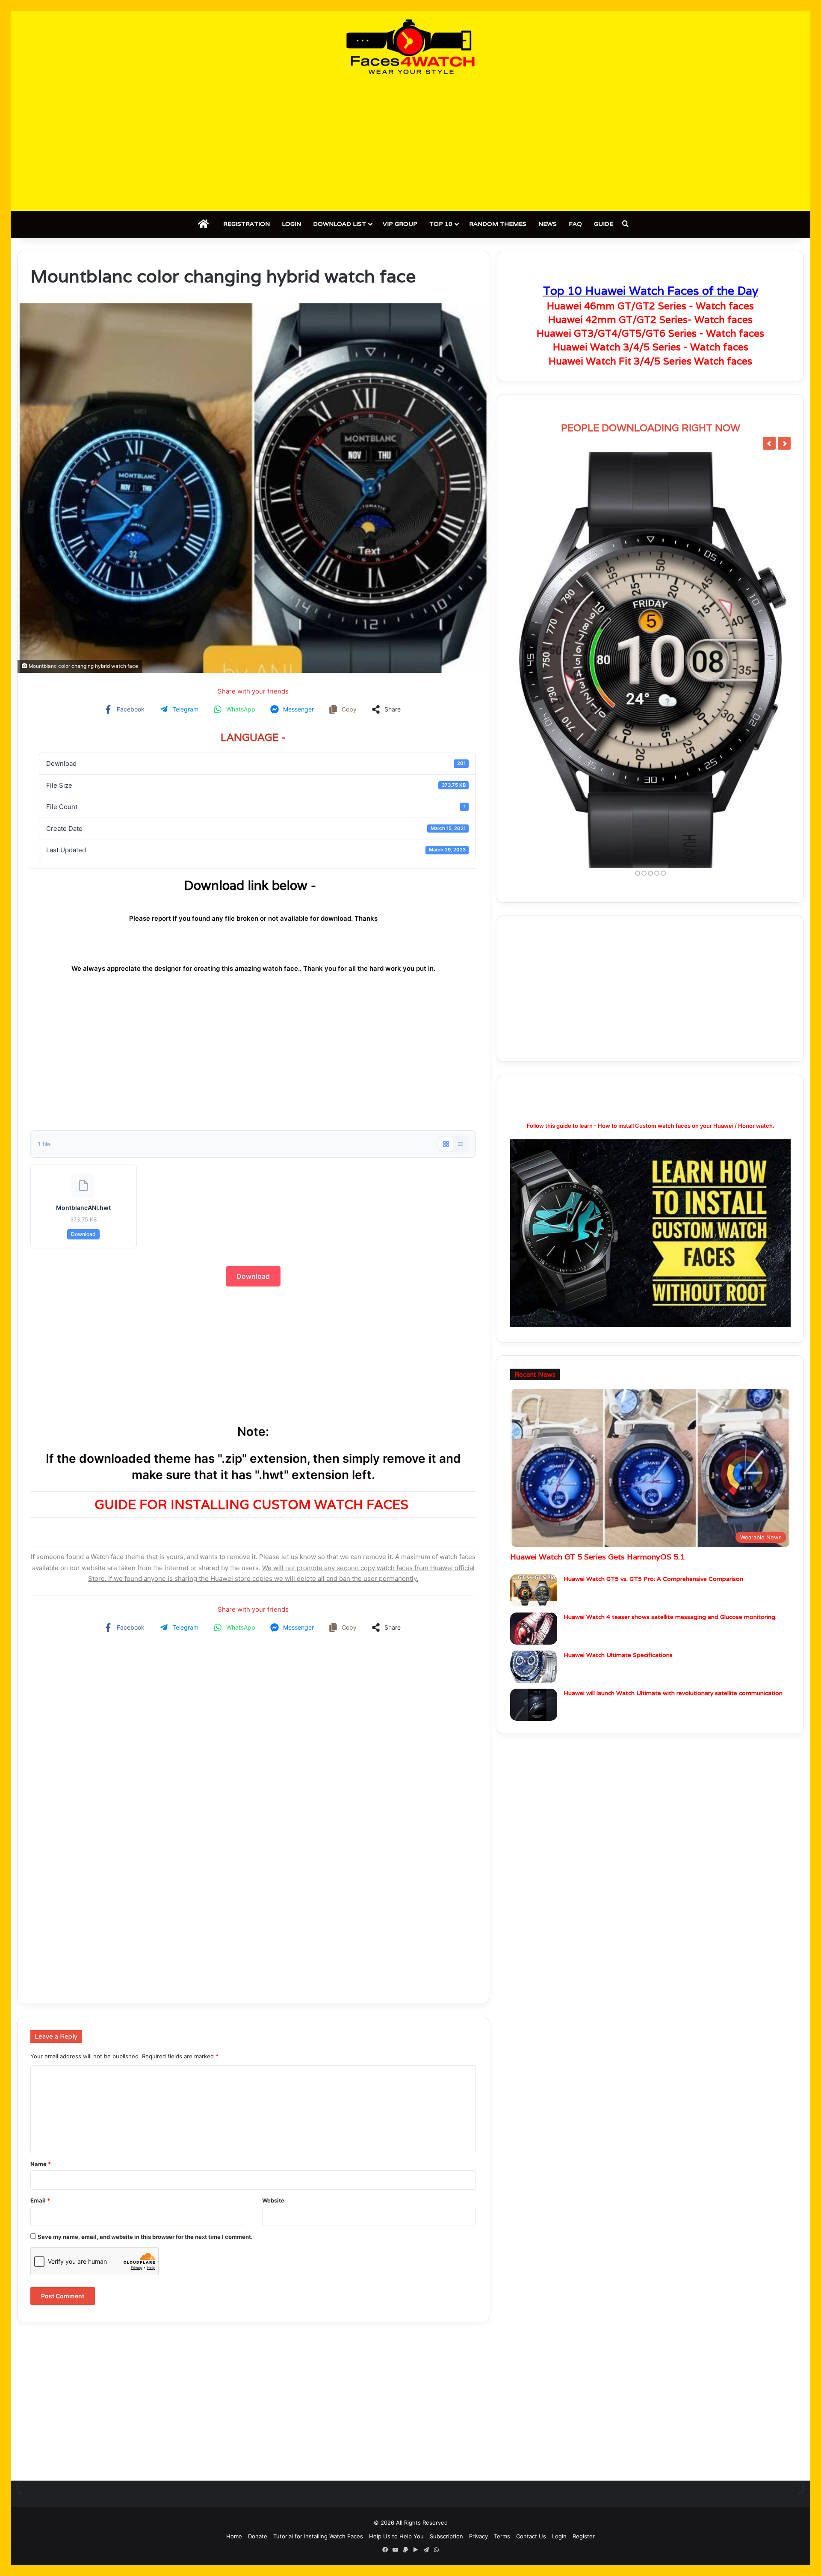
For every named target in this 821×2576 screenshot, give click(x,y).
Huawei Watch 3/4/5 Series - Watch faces (651, 347)
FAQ (575, 224)
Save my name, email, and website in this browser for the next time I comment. (145, 2237)
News (548, 224)
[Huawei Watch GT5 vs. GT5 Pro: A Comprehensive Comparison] (534, 1590)
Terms (502, 2536)
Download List (340, 224)
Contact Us (531, 2536)
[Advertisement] (410, 142)
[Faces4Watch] (410, 47)
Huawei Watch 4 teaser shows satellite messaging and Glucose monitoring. (670, 1617)
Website (273, 2200)
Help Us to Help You (396, 2536)
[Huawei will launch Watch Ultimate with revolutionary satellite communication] (534, 1705)
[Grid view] (446, 1144)
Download (83, 1234)
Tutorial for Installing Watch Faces (318, 2536)
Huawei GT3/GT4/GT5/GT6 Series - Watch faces (650, 333)
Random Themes (498, 224)
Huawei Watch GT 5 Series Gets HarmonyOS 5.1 (597, 1557)
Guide (604, 224)
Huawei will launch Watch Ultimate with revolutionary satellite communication (673, 1693)
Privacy (478, 2536)
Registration (247, 224)
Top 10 (441, 224)
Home (234, 2536)
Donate (258, 2536)
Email (40, 2200)
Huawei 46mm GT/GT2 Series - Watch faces (650, 306)
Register (584, 2536)
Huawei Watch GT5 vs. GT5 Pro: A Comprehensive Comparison (653, 1579)
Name (41, 2164)
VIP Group (400, 224)
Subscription (446, 2536)
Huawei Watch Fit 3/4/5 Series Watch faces (650, 361)
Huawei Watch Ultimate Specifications (618, 1655)
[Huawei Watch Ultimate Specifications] (534, 1667)
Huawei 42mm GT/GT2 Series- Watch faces (650, 320)
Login (291, 224)
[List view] (461, 1144)
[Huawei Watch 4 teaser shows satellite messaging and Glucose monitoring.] (534, 1629)
